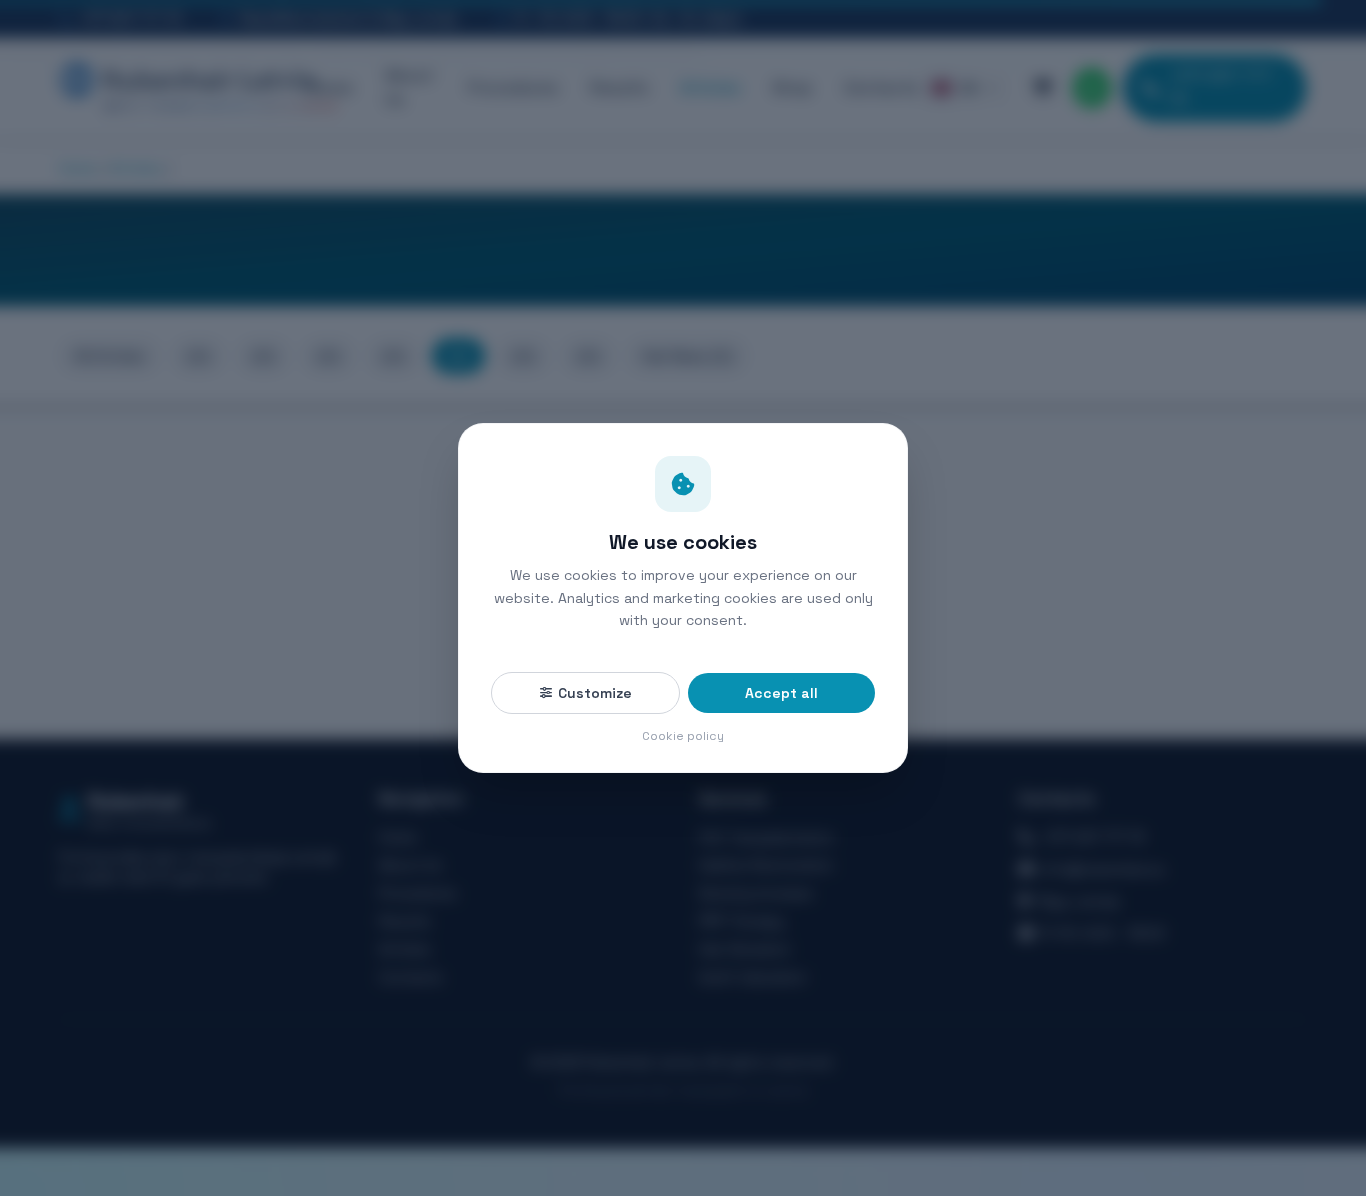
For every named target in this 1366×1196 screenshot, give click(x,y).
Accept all (781, 693)
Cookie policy (683, 736)
